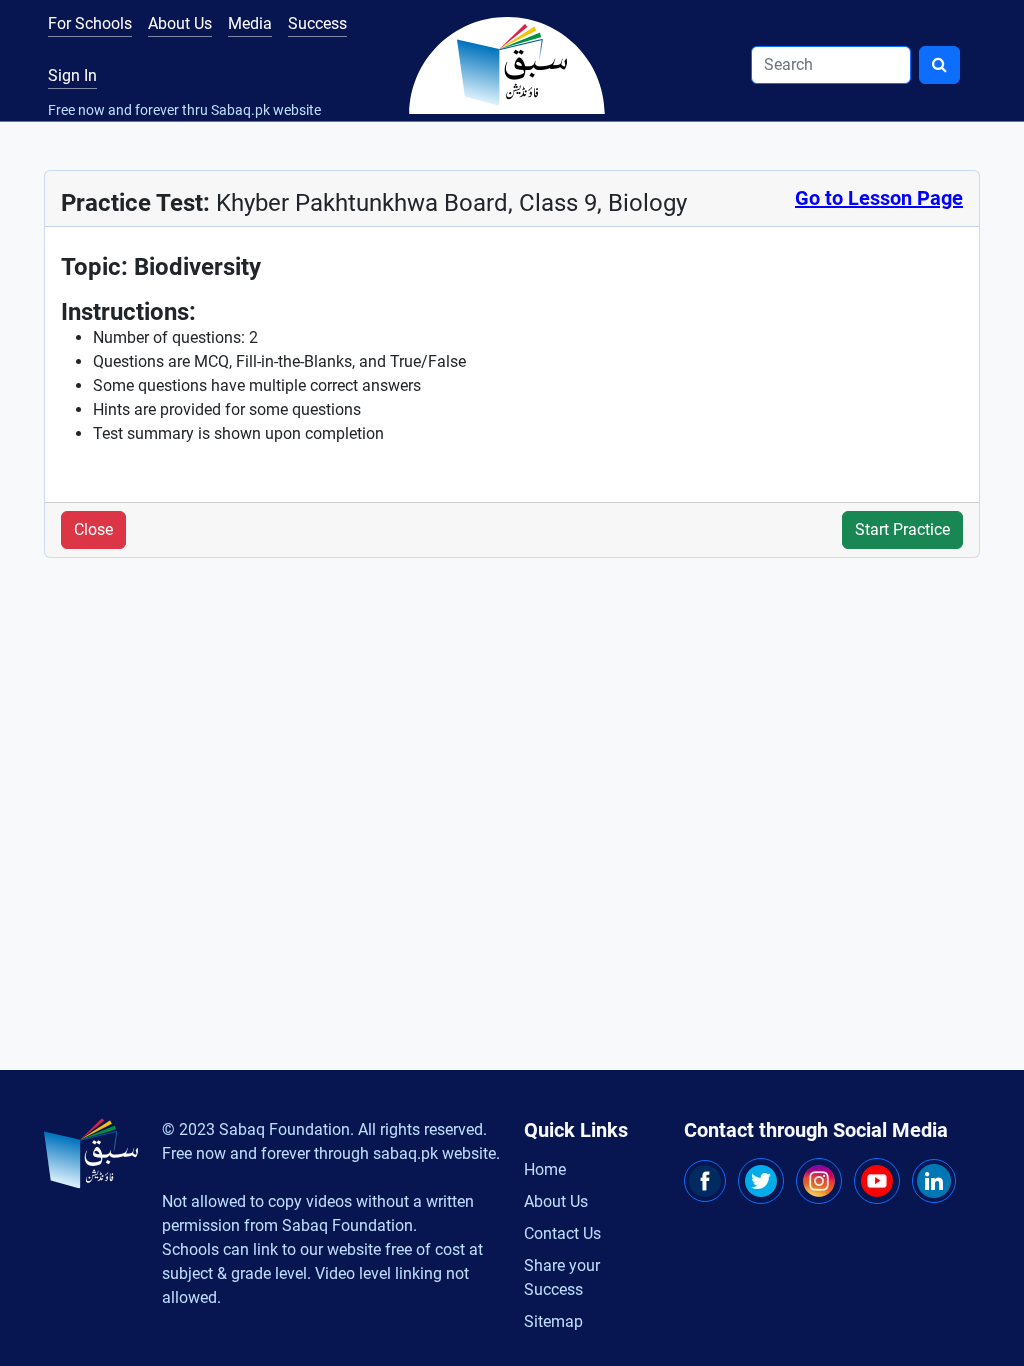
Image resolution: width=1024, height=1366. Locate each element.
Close (93, 529)
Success (317, 23)
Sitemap (553, 1321)
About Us (180, 23)
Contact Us (562, 1233)
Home (545, 1169)
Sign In (72, 75)
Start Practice (902, 529)
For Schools (90, 23)
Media (250, 23)
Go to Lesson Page (879, 198)
